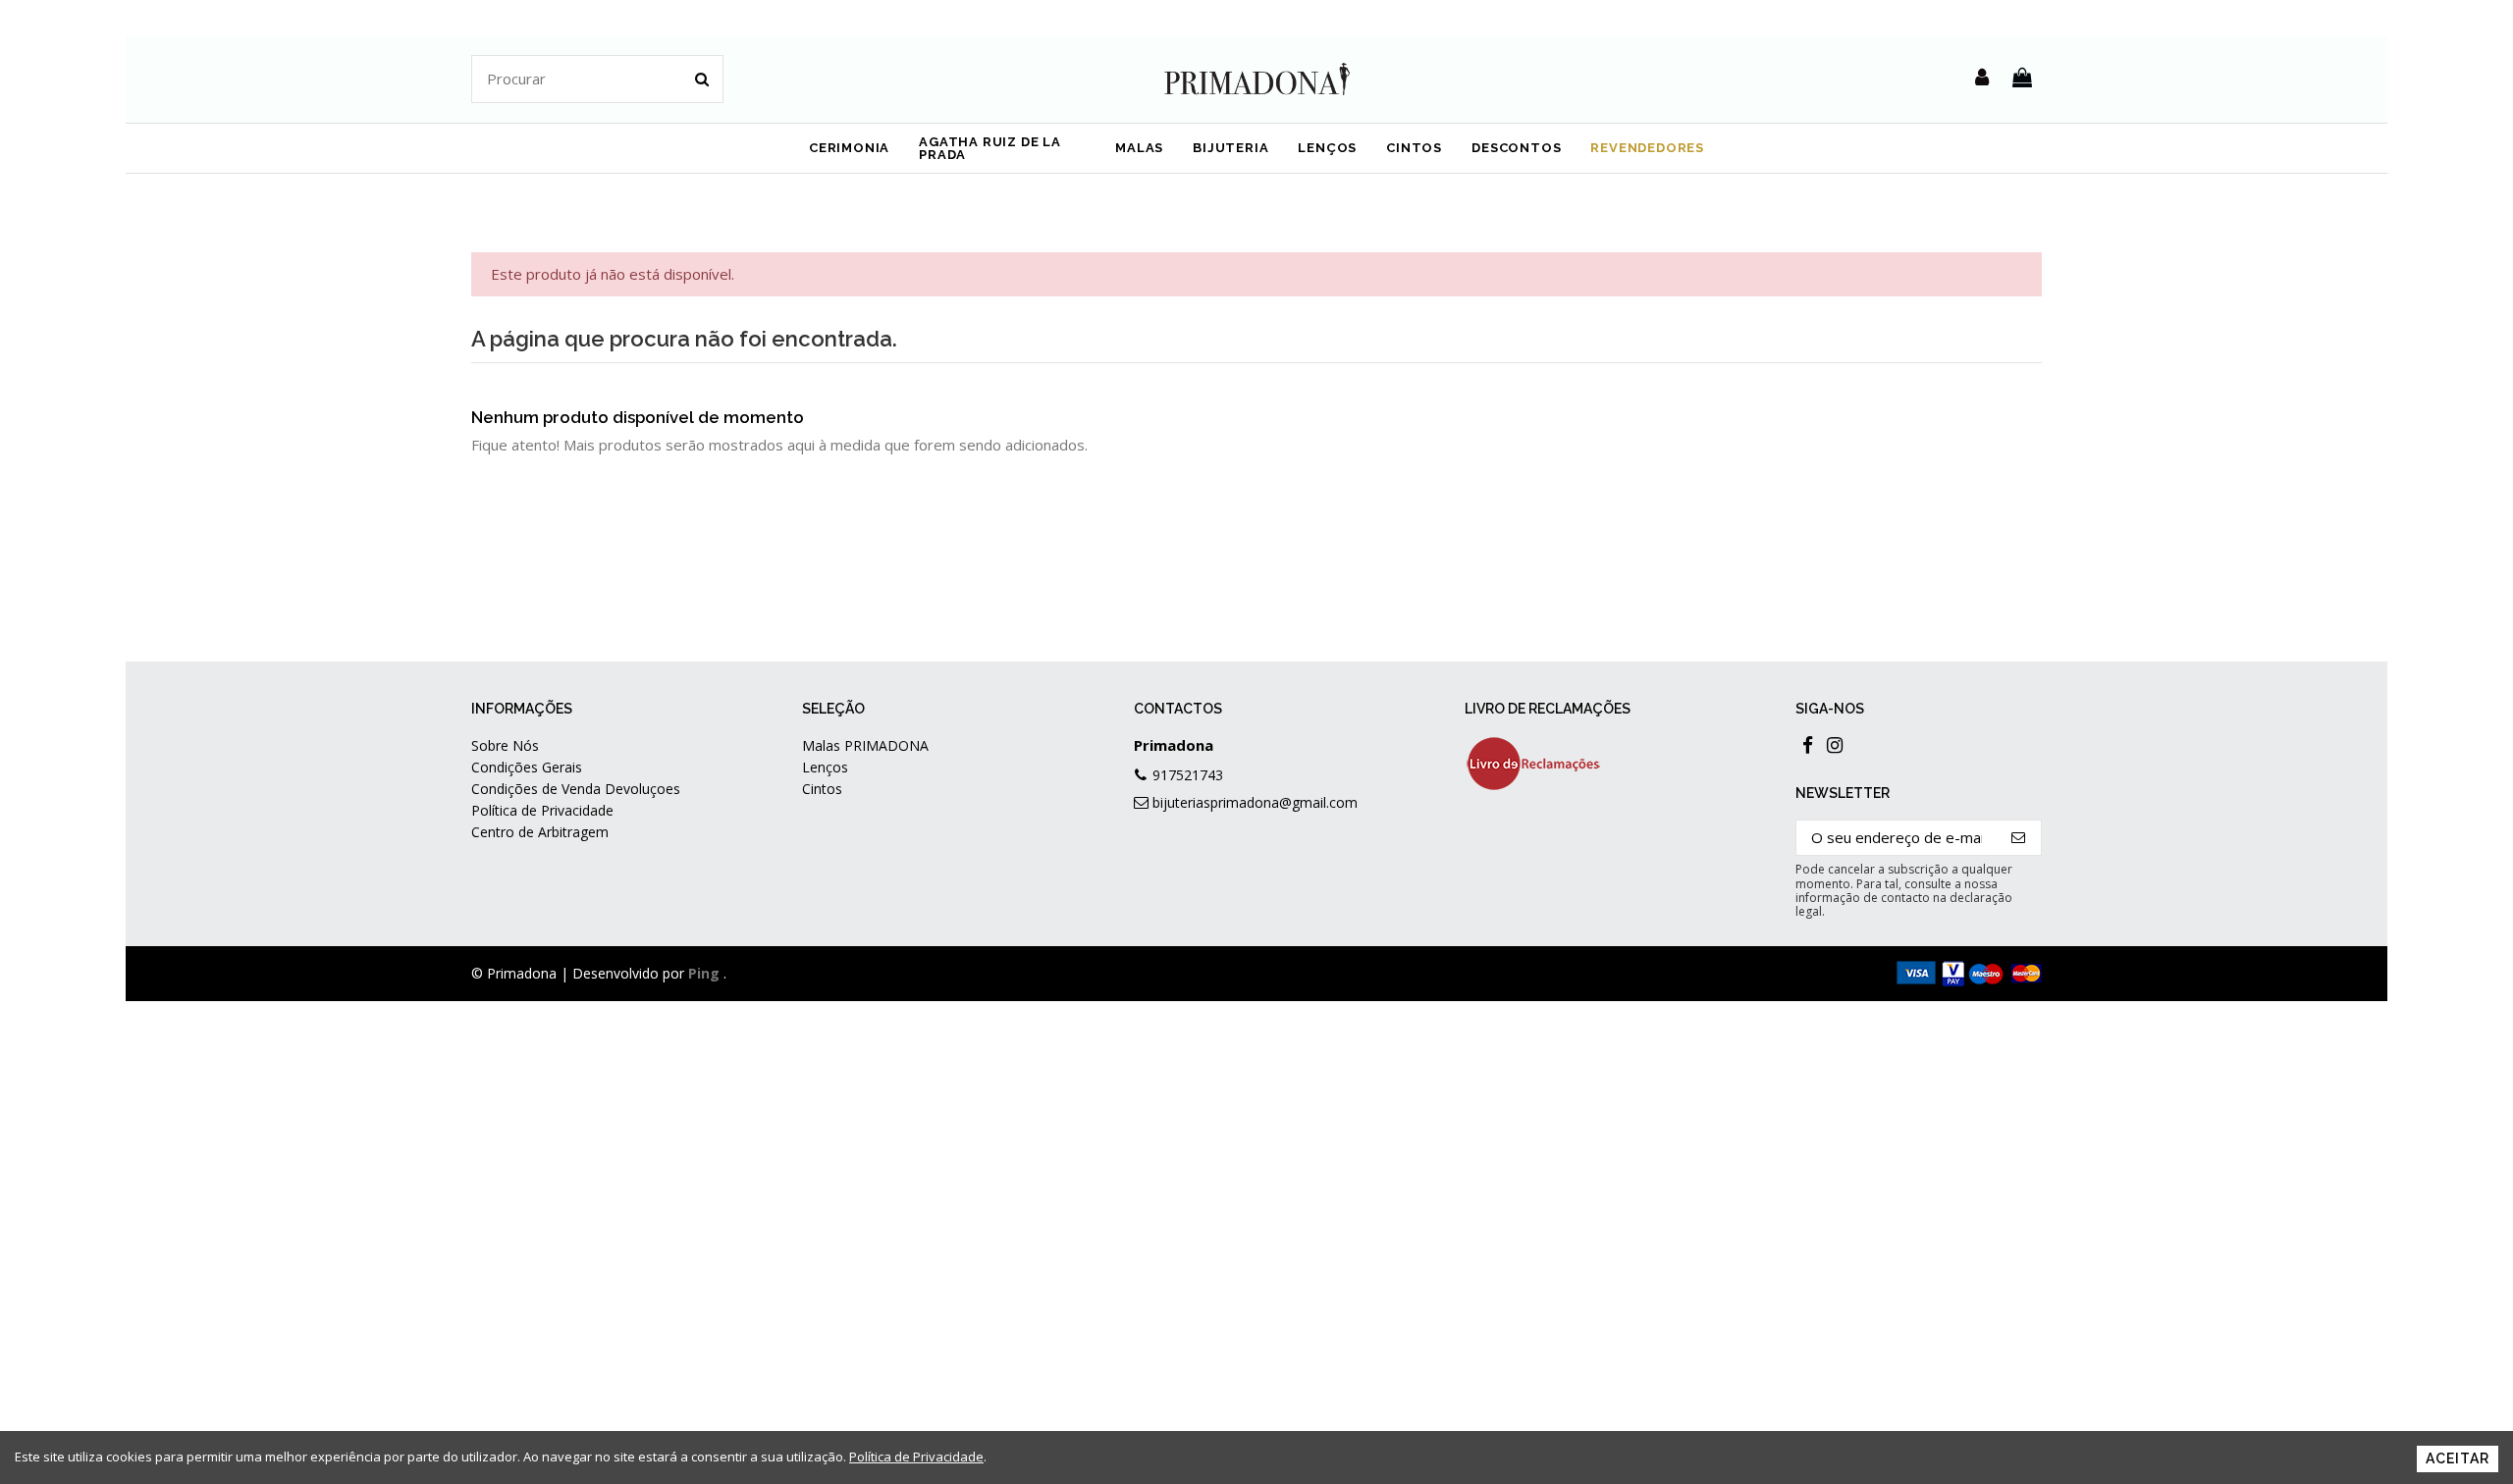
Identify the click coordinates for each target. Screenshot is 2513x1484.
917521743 (1188, 775)
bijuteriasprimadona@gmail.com (1255, 802)
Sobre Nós (505, 745)
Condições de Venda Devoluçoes (576, 789)
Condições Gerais (527, 767)
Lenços (825, 767)
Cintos (822, 789)
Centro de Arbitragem (540, 832)
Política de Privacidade (542, 810)
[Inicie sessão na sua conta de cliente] (1982, 79)
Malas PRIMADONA (865, 745)
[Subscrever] (2019, 838)
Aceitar (2458, 1458)
